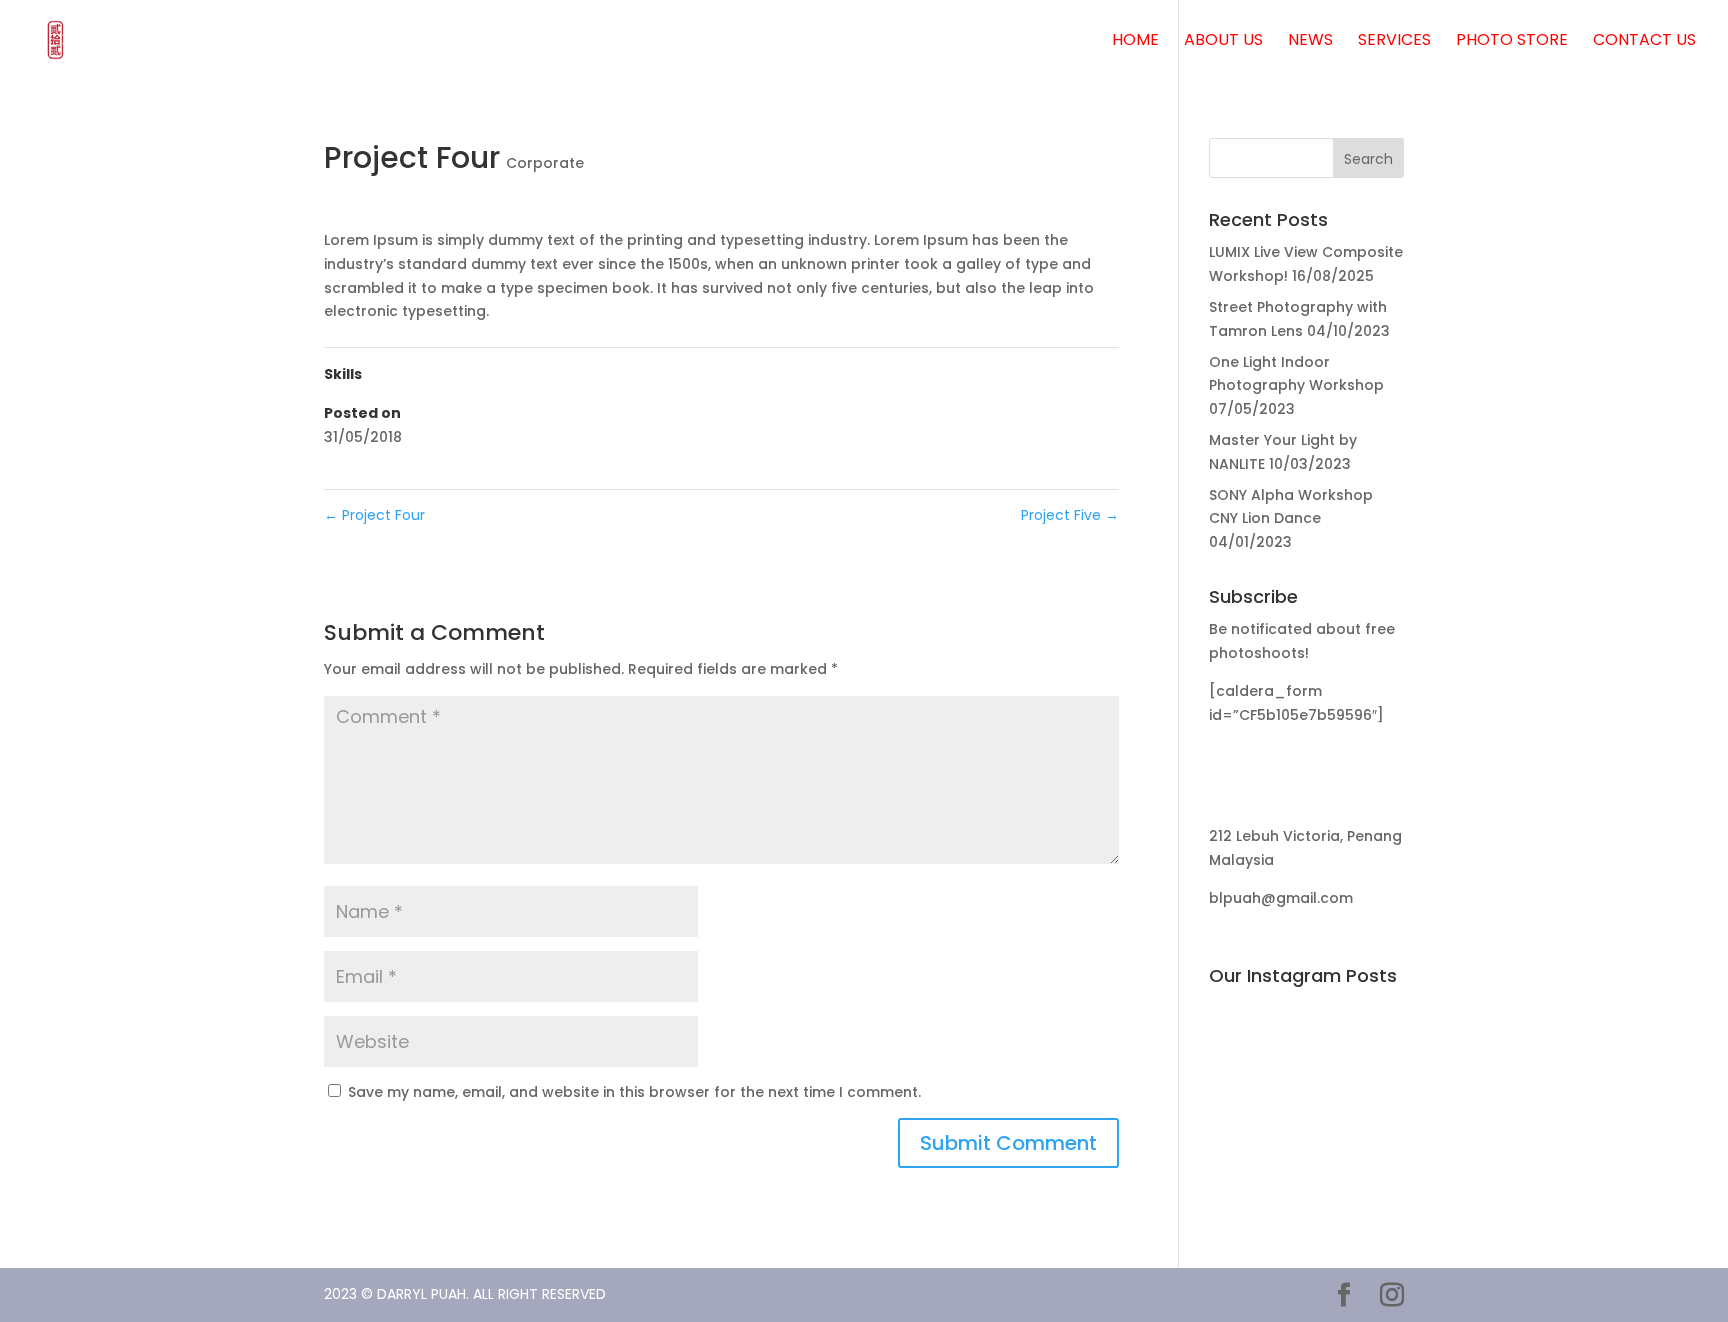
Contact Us (1644, 42)
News (1310, 42)
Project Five (1070, 515)
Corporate (545, 163)
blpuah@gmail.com (1281, 898)
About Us (1223, 42)
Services (1394, 42)
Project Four (374, 515)
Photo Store (1512, 42)
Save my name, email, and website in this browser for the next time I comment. (634, 1092)
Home (1135, 42)
